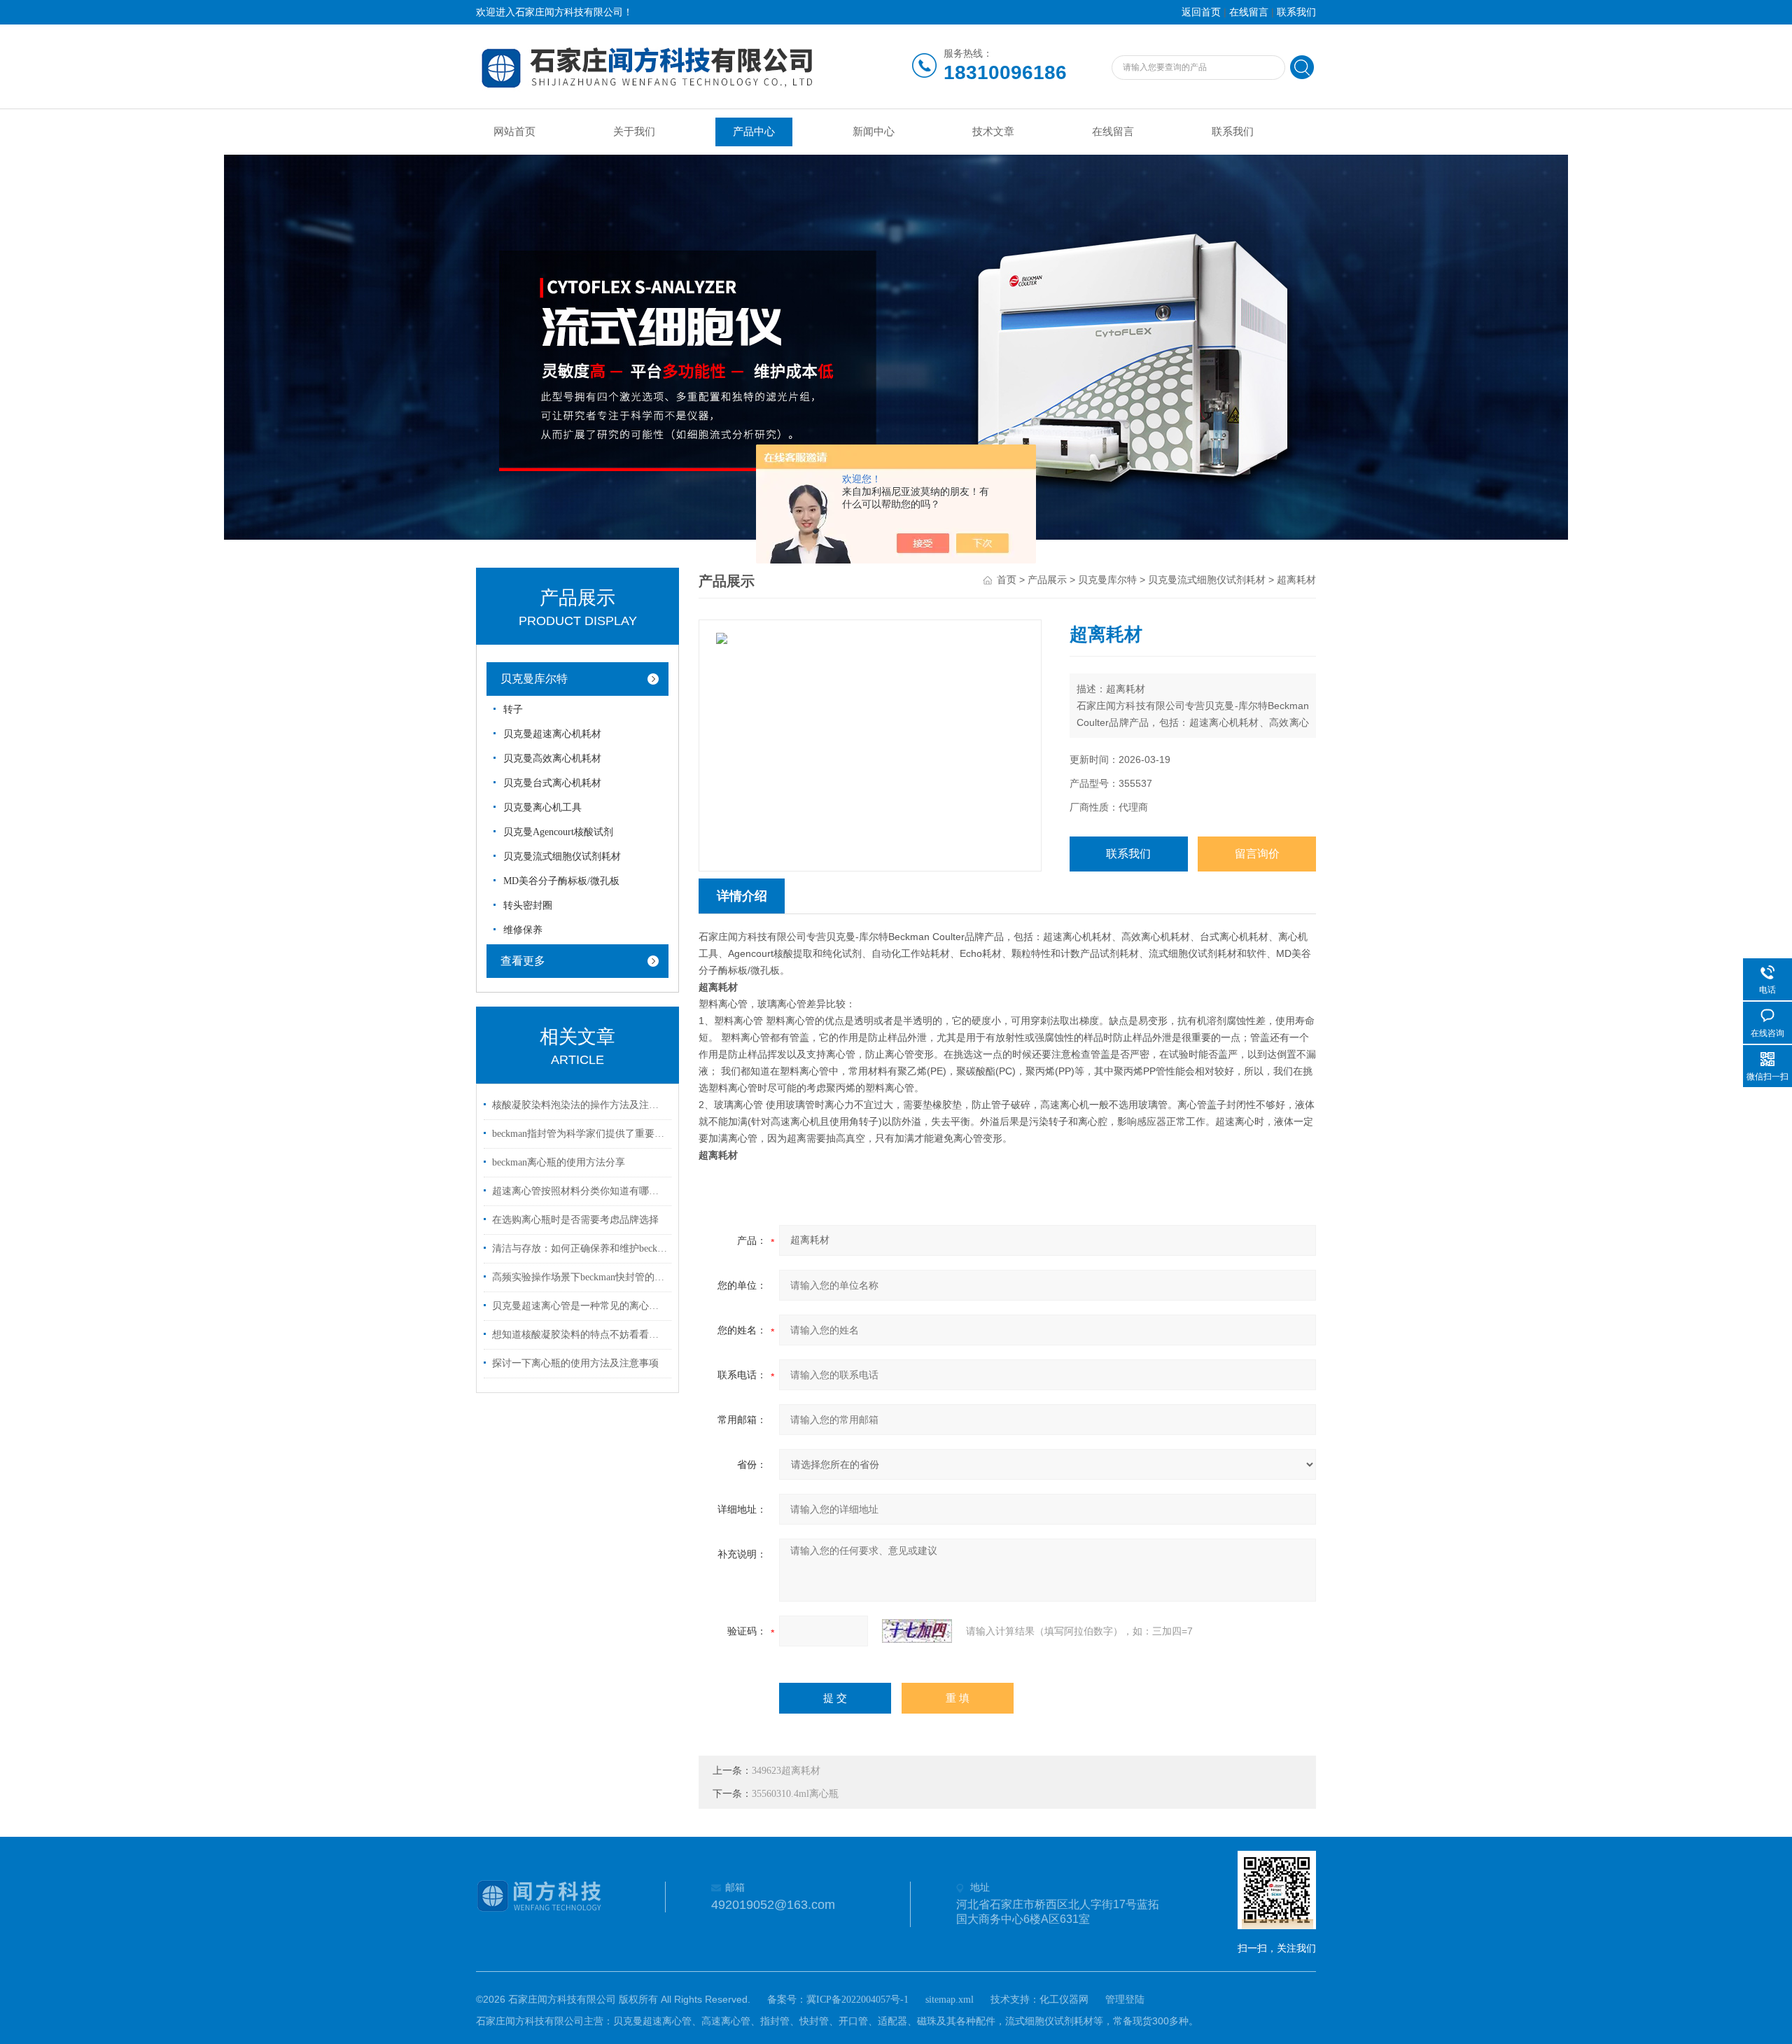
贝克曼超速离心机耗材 (552, 734)
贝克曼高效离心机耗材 (552, 758)
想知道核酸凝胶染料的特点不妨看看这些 (580, 1335)
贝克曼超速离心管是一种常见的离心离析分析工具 (580, 1306)
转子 (513, 709)
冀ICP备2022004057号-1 (857, 2000)
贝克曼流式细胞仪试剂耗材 (562, 856)
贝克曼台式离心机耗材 (552, 783)
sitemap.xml (950, 2000)
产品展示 (1047, 580)
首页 (1007, 580)
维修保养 (523, 930)
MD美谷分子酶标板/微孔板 (561, 881)
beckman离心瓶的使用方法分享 (559, 1162)
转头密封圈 (528, 905)
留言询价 (1257, 854)
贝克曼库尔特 (534, 679)
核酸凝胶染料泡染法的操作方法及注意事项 (580, 1105)
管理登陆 (1125, 2000)
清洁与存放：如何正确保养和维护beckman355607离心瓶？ (580, 1248)
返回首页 (1201, 12)
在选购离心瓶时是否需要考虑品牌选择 (575, 1220)
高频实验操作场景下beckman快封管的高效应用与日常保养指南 (580, 1277)
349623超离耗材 (786, 1771)
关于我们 (634, 132)
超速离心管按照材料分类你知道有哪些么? (580, 1191)
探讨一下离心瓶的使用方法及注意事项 (575, 1363)
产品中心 (754, 132)
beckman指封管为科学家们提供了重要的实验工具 (580, 1134)
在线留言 (1249, 12)
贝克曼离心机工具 (542, 807)
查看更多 (523, 961)
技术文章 (993, 132)
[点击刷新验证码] (917, 1631)
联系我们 (1296, 12)
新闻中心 (874, 132)
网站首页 (514, 132)
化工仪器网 (1064, 2000)
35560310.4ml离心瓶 (795, 1794)
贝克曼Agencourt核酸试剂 (558, 832)
